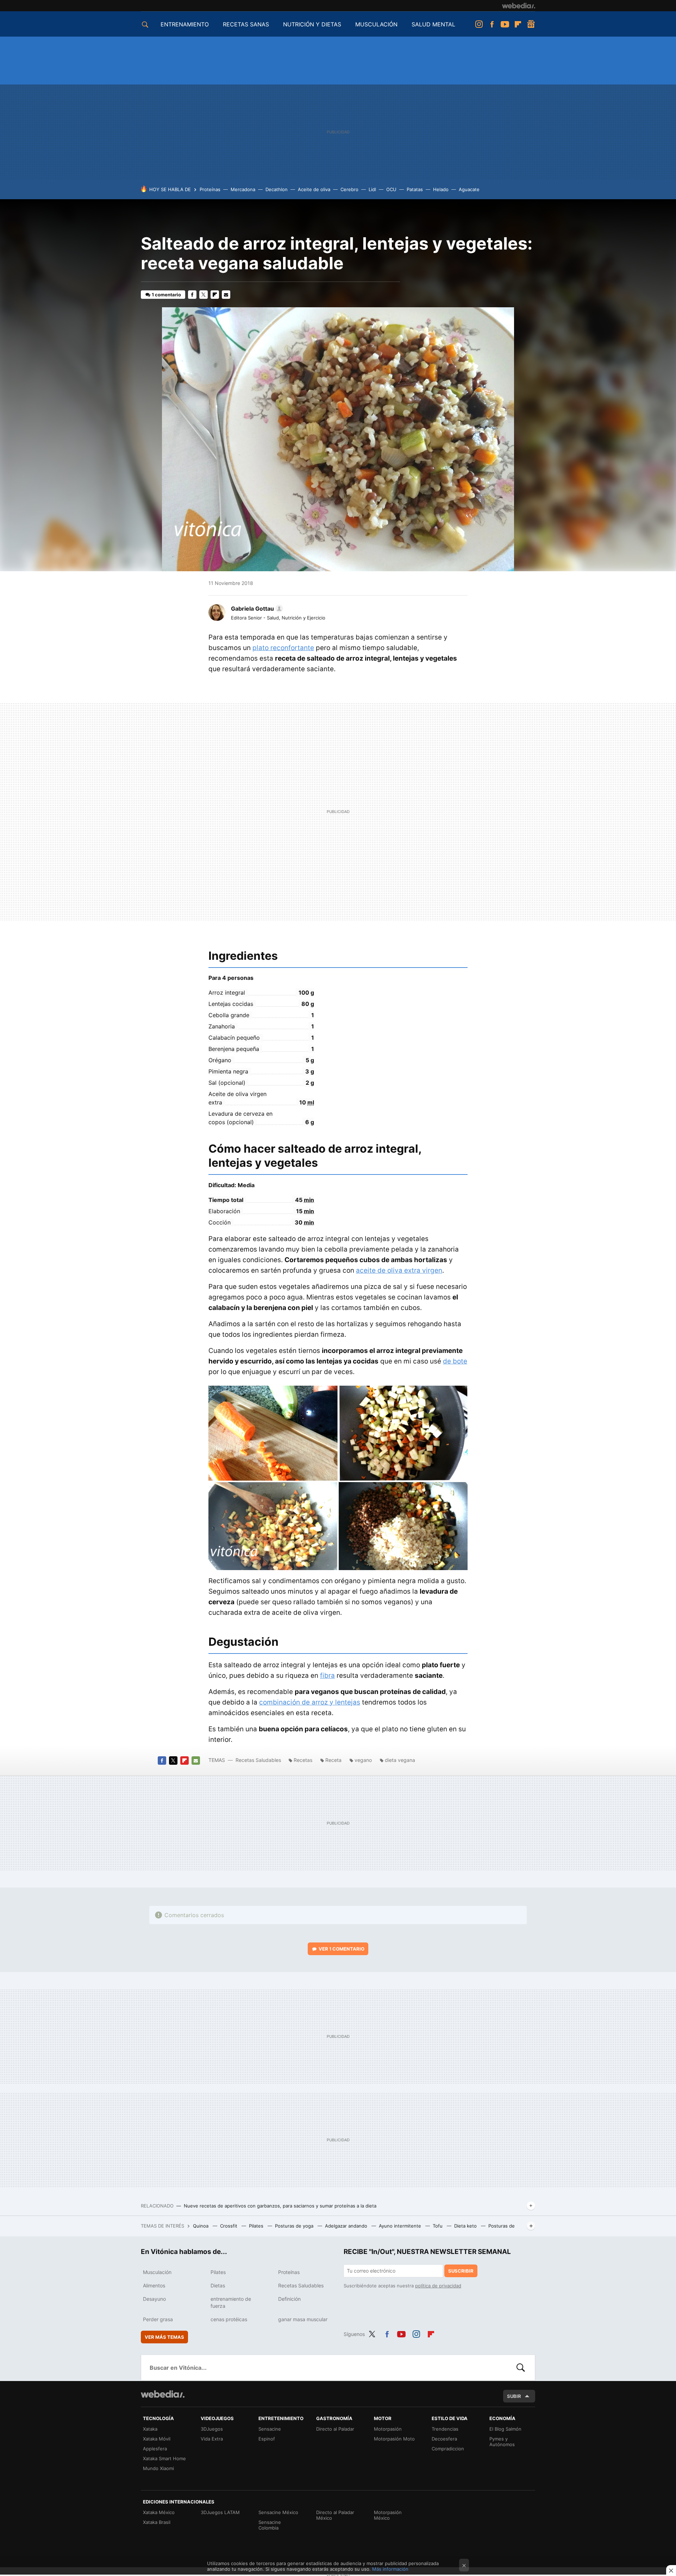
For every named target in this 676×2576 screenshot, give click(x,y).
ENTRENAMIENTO (185, 24)
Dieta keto (466, 2226)
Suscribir (461, 2271)
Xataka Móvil (157, 2439)
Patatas (415, 189)
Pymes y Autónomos (502, 2442)
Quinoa (201, 2226)
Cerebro (349, 189)
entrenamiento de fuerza (231, 2302)
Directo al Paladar (335, 2429)
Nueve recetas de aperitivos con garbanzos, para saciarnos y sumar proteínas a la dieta (280, 2206)
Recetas (303, 1760)
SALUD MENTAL (433, 24)
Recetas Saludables (258, 1760)
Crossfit (229, 2226)
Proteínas (210, 189)
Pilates (257, 2226)
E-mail (226, 295)
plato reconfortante (283, 648)
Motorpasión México (388, 2515)
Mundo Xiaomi (158, 2468)
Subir (514, 2396)
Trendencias (445, 2429)
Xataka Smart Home (164, 2458)
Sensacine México (278, 2512)
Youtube (505, 24)
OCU (391, 189)
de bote (455, 1361)
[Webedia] (519, 6)
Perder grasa (158, 2319)
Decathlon (277, 189)
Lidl (372, 189)
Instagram (479, 24)
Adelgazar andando (347, 2226)
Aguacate (469, 189)
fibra (327, 1676)
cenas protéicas (229, 2319)
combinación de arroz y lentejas (310, 1702)
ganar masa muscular (303, 2319)
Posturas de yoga (295, 2226)
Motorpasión (388, 2429)
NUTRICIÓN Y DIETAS (312, 24)
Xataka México (159, 2512)
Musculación (157, 2272)
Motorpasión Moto (394, 2439)
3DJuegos (212, 2429)
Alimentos (154, 2285)
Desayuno (154, 2299)
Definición (289, 2299)
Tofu (438, 2226)
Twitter (204, 295)
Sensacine (270, 2429)
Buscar (521, 2368)
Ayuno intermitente (401, 2226)
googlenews (531, 24)
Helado (441, 189)
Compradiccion (448, 2449)
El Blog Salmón (505, 2429)
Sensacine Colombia (270, 2525)
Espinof (267, 2439)
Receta (333, 1760)
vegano (363, 1760)
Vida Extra (212, 2439)
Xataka (150, 2429)
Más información (390, 2569)
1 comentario (166, 295)
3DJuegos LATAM (220, 2512)
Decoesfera (444, 2439)
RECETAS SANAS (246, 24)
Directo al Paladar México (335, 2515)
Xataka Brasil (157, 2522)
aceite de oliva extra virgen (399, 1270)
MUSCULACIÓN (376, 24)
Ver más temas (164, 2337)
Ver (342, 1949)
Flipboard (518, 24)
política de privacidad (438, 2286)
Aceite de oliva (314, 189)
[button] (256, 609)
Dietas (218, 2285)
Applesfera (155, 2449)
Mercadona (243, 189)
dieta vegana (400, 1760)
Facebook (492, 24)
